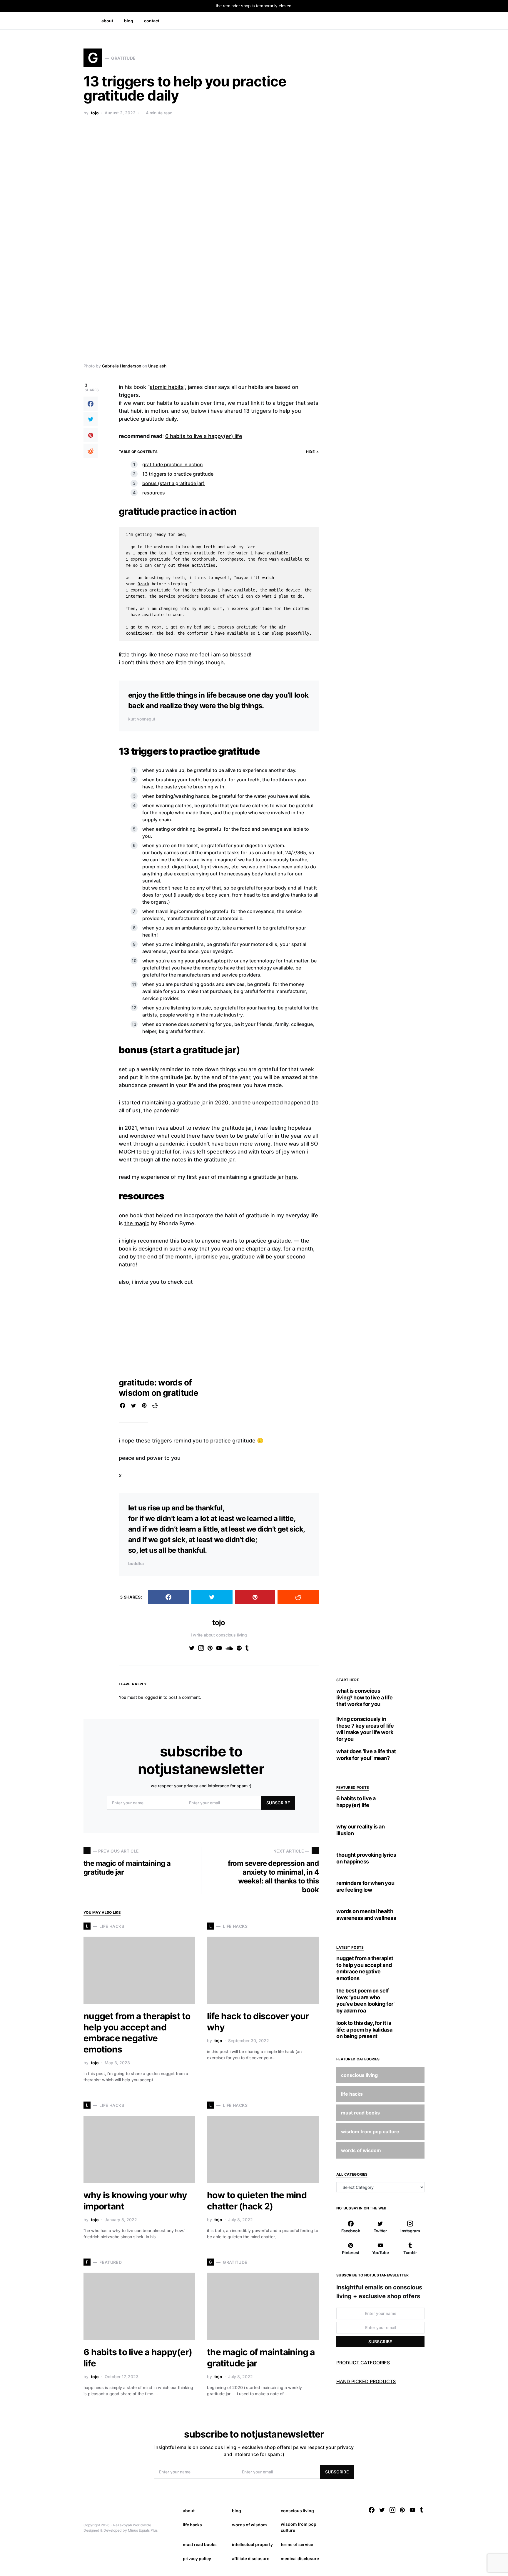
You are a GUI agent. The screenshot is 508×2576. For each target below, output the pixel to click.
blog (237, 2511)
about (189, 2511)
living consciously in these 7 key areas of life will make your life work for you (365, 1729)
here (291, 1177)
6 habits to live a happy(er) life (204, 436)
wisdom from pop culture (299, 2527)
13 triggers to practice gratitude (178, 474)
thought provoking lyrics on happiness (366, 1858)
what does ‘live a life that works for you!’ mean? (366, 1755)
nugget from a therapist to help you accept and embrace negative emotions (137, 2033)
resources (154, 493)
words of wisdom (249, 2525)
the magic (137, 1223)
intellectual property (252, 2544)
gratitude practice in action (173, 464)
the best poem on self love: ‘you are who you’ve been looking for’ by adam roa (365, 2001)
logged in (153, 1697)
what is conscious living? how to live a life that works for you (364, 1697)
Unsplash (157, 366)
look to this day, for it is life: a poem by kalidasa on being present (364, 2030)
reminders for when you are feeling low (365, 1886)
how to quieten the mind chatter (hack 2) (257, 2201)
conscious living (297, 2511)
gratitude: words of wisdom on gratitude (159, 1388)
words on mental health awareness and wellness (366, 1915)
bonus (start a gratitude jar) (173, 483)
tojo (95, 113)
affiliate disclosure (251, 2559)
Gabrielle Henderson (122, 366)
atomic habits (167, 387)
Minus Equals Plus (143, 2530)
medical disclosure (300, 2559)
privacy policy (197, 2559)
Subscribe (278, 1803)
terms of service (297, 2544)
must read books (200, 2544)
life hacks (192, 2525)
